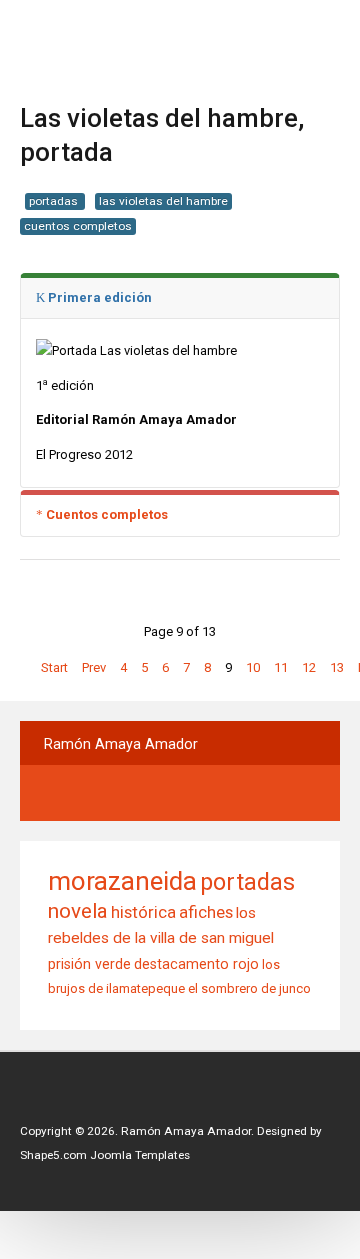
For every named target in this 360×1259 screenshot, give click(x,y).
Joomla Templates (140, 1155)
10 (253, 667)
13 (337, 667)
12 (309, 667)
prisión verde (89, 964)
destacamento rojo (196, 964)
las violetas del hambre (163, 201)
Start (54, 667)
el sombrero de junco (249, 988)
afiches (206, 912)
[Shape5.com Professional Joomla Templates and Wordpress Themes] (62, 1100)
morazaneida (122, 881)
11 (281, 667)
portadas (55, 201)
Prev (94, 667)
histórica (143, 912)
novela (78, 911)
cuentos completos (78, 226)
